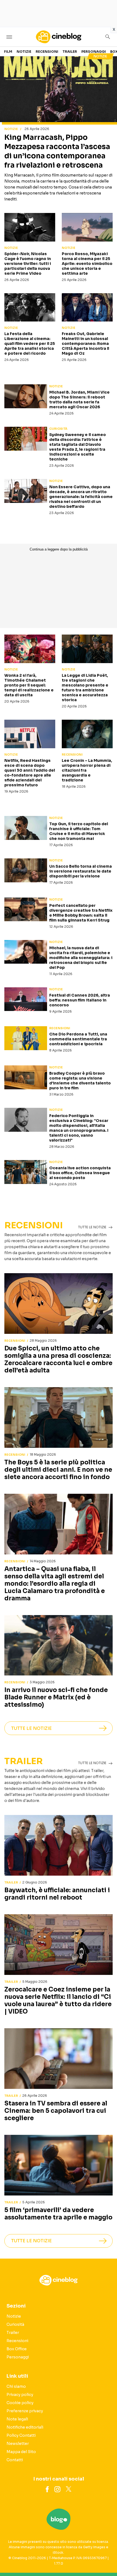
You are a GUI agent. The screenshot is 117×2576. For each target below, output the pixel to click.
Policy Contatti (21, 2435)
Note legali (17, 2419)
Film (8, 52)
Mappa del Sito (21, 2452)
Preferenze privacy (25, 2411)
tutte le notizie (92, 1227)
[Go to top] (106, 2558)
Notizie (24, 52)
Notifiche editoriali (25, 2427)
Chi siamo (16, 2386)
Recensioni (47, 52)
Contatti (15, 2460)
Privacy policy (20, 2395)
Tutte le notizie (31, 1728)
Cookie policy (20, 2403)
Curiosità (58, 429)
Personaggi (94, 52)
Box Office (17, 2349)
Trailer (70, 52)
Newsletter (18, 2444)
